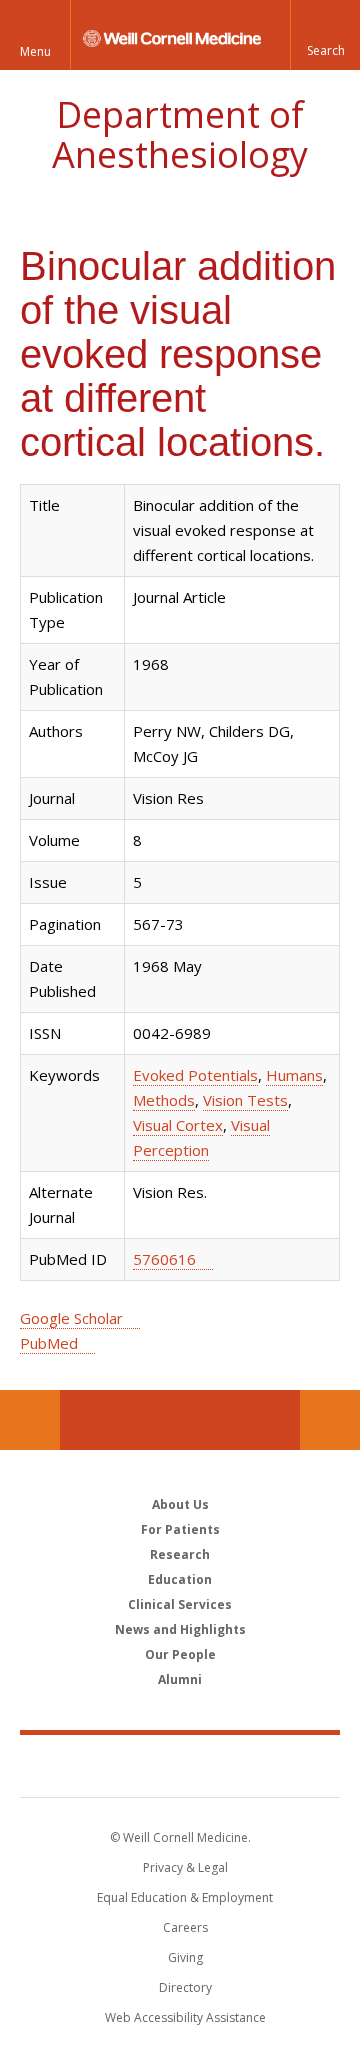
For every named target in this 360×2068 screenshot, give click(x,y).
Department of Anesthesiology (180, 134)
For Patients (180, 1529)
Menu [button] (35, 51)
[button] (325, 35)
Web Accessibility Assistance (185, 2017)
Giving (185, 1957)
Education (180, 1579)
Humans (294, 1075)
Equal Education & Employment (185, 1897)
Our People (180, 1654)
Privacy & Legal (185, 1867)
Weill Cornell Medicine (180, 1765)
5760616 (164, 1259)
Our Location (30, 1420)
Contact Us (330, 1420)
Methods (164, 1100)
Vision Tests (245, 1100)
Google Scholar (71, 1318)
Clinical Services (180, 1604)
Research (180, 1554)
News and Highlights (180, 1629)
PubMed (49, 1343)
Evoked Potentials (195, 1075)
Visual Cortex (178, 1125)
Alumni (180, 1679)
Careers (185, 1927)
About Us (180, 1504)
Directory (185, 1987)
